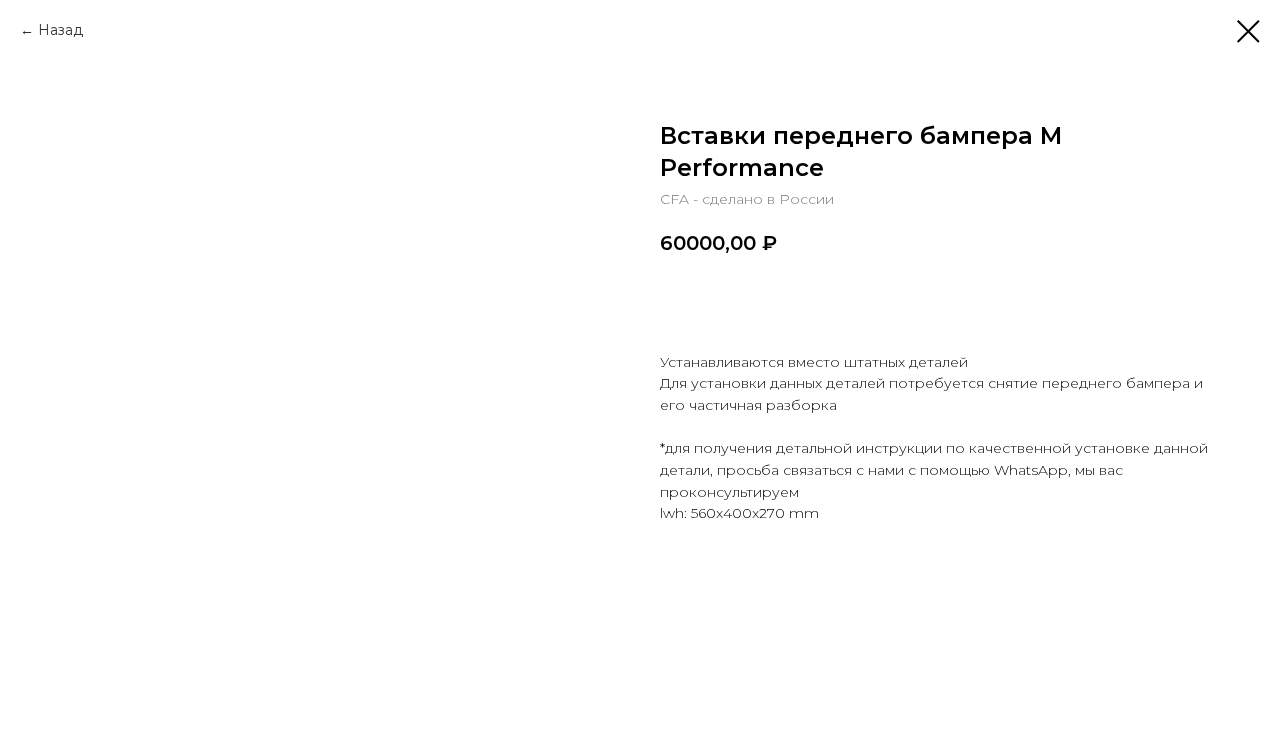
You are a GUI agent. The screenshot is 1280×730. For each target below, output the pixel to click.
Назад (60, 30)
